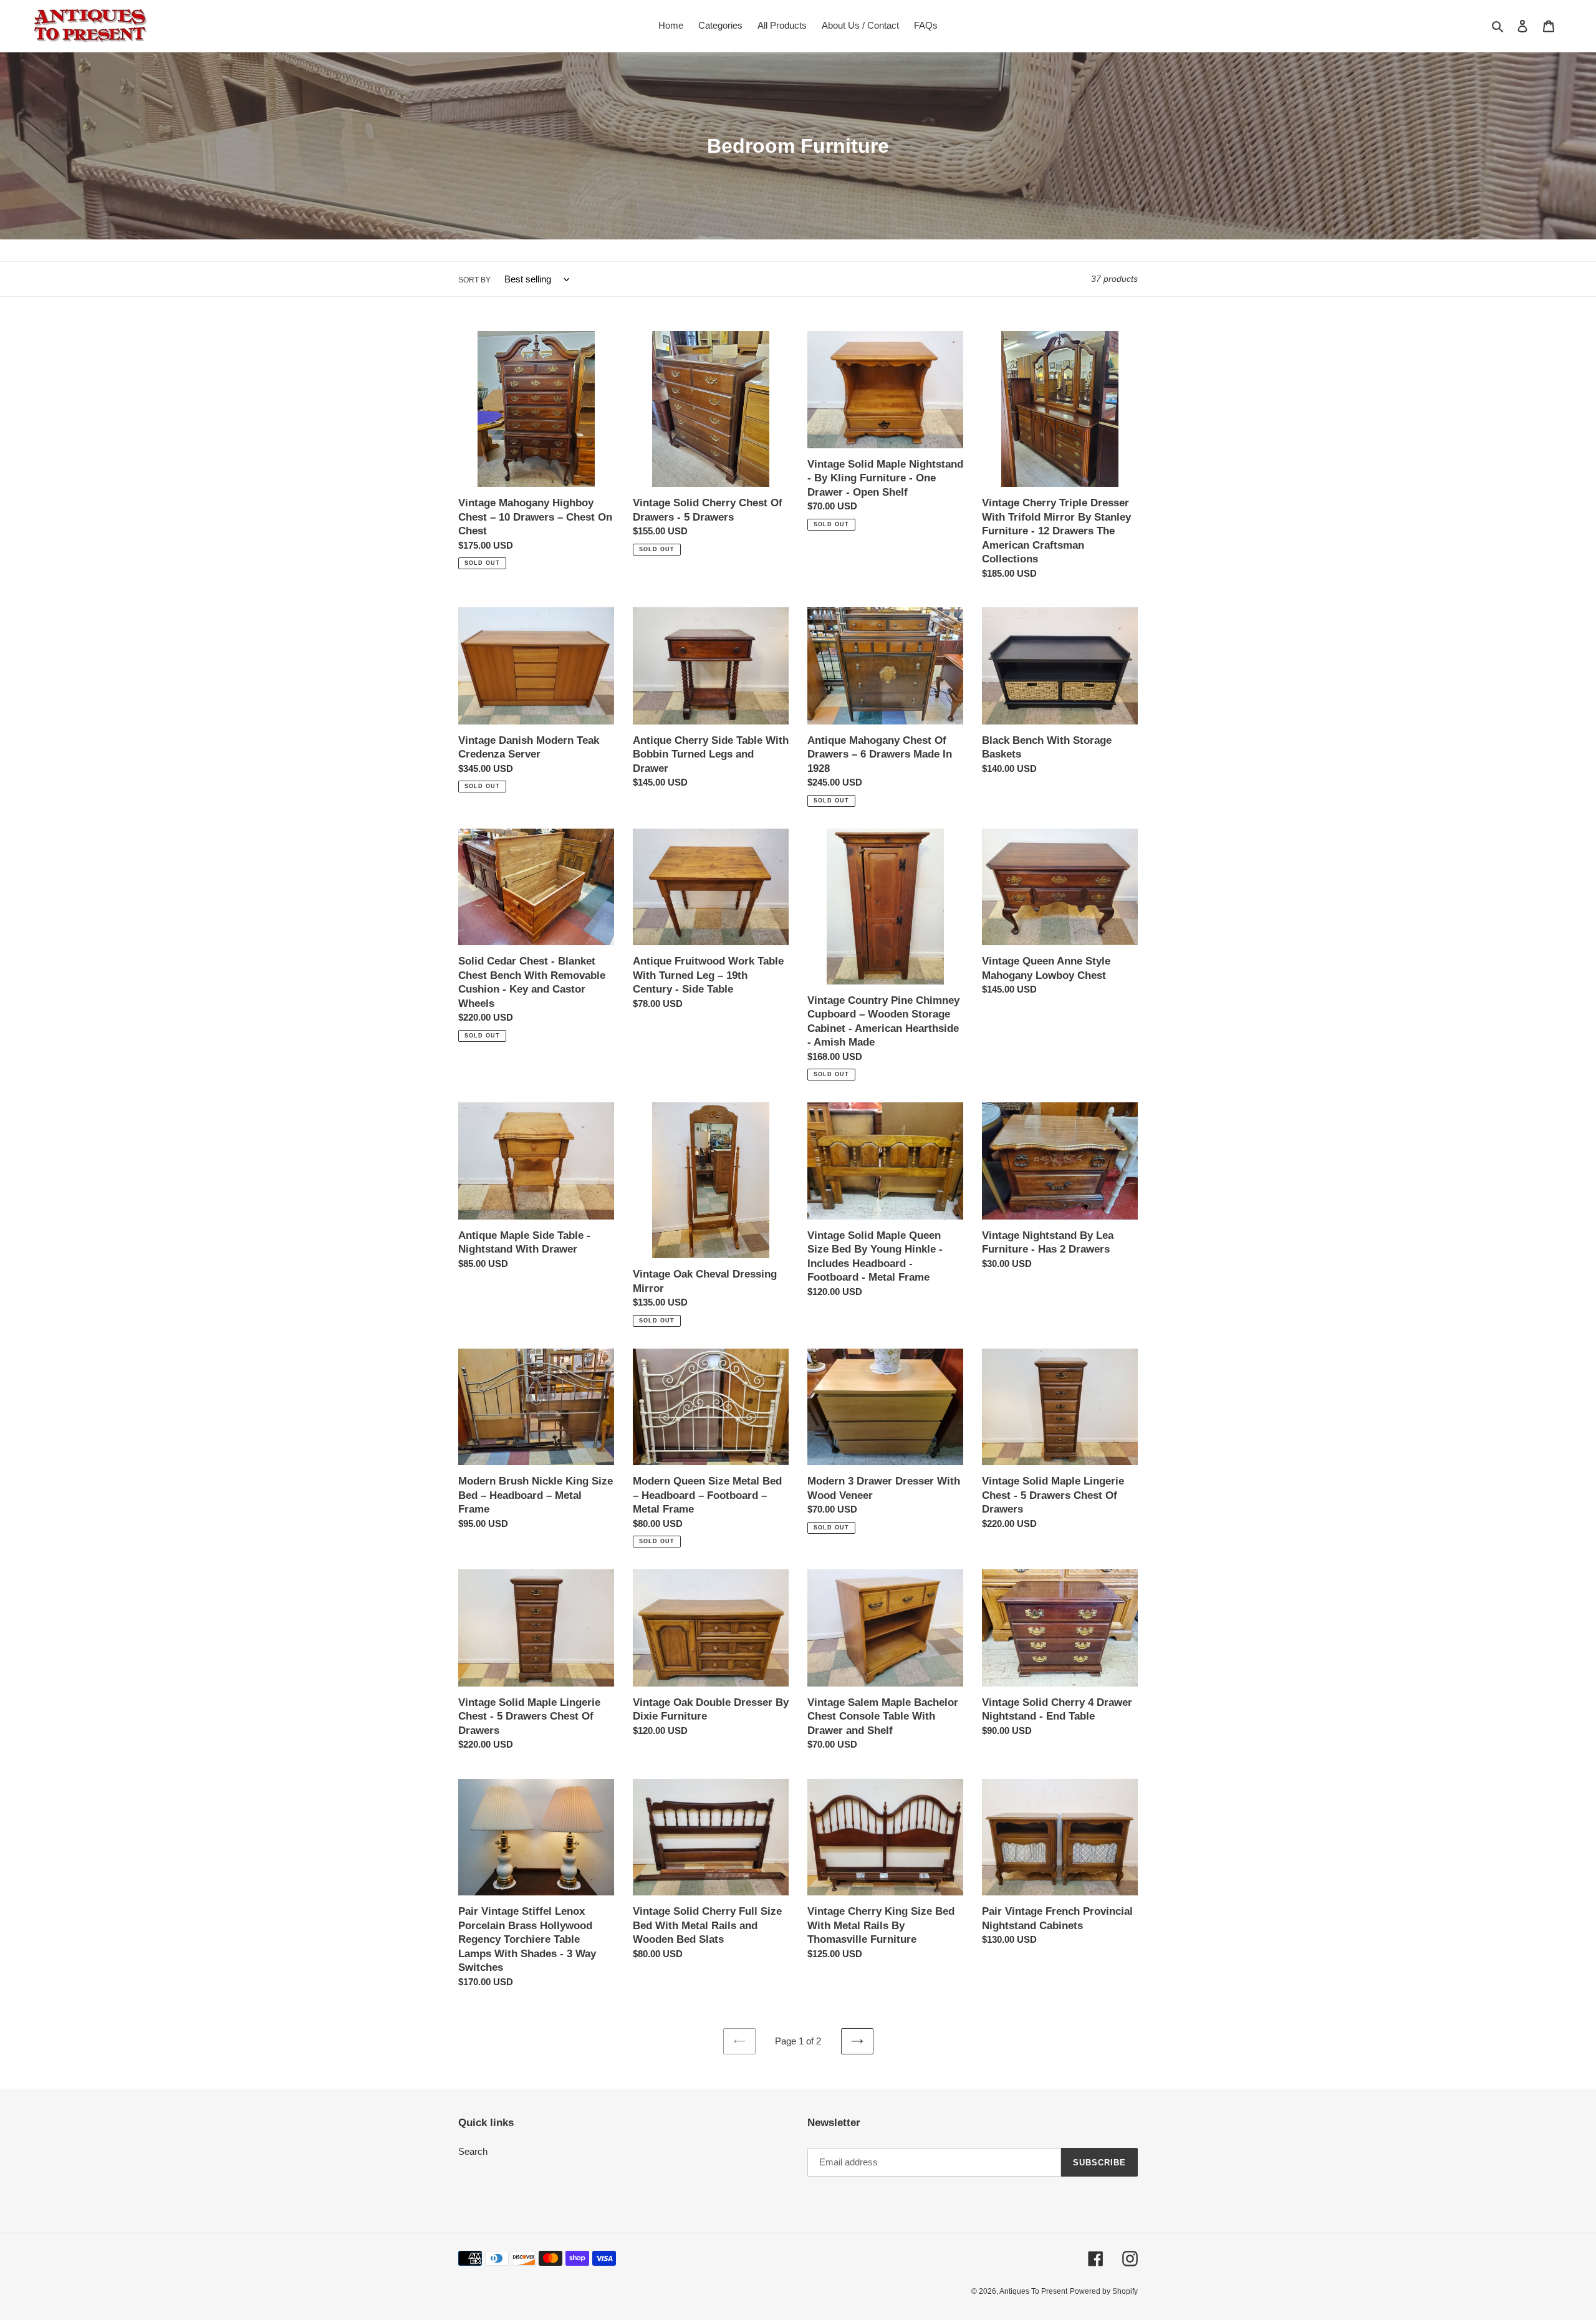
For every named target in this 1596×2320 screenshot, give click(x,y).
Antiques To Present (1033, 2291)
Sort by (474, 280)
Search (473, 2151)
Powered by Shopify (1104, 2291)
